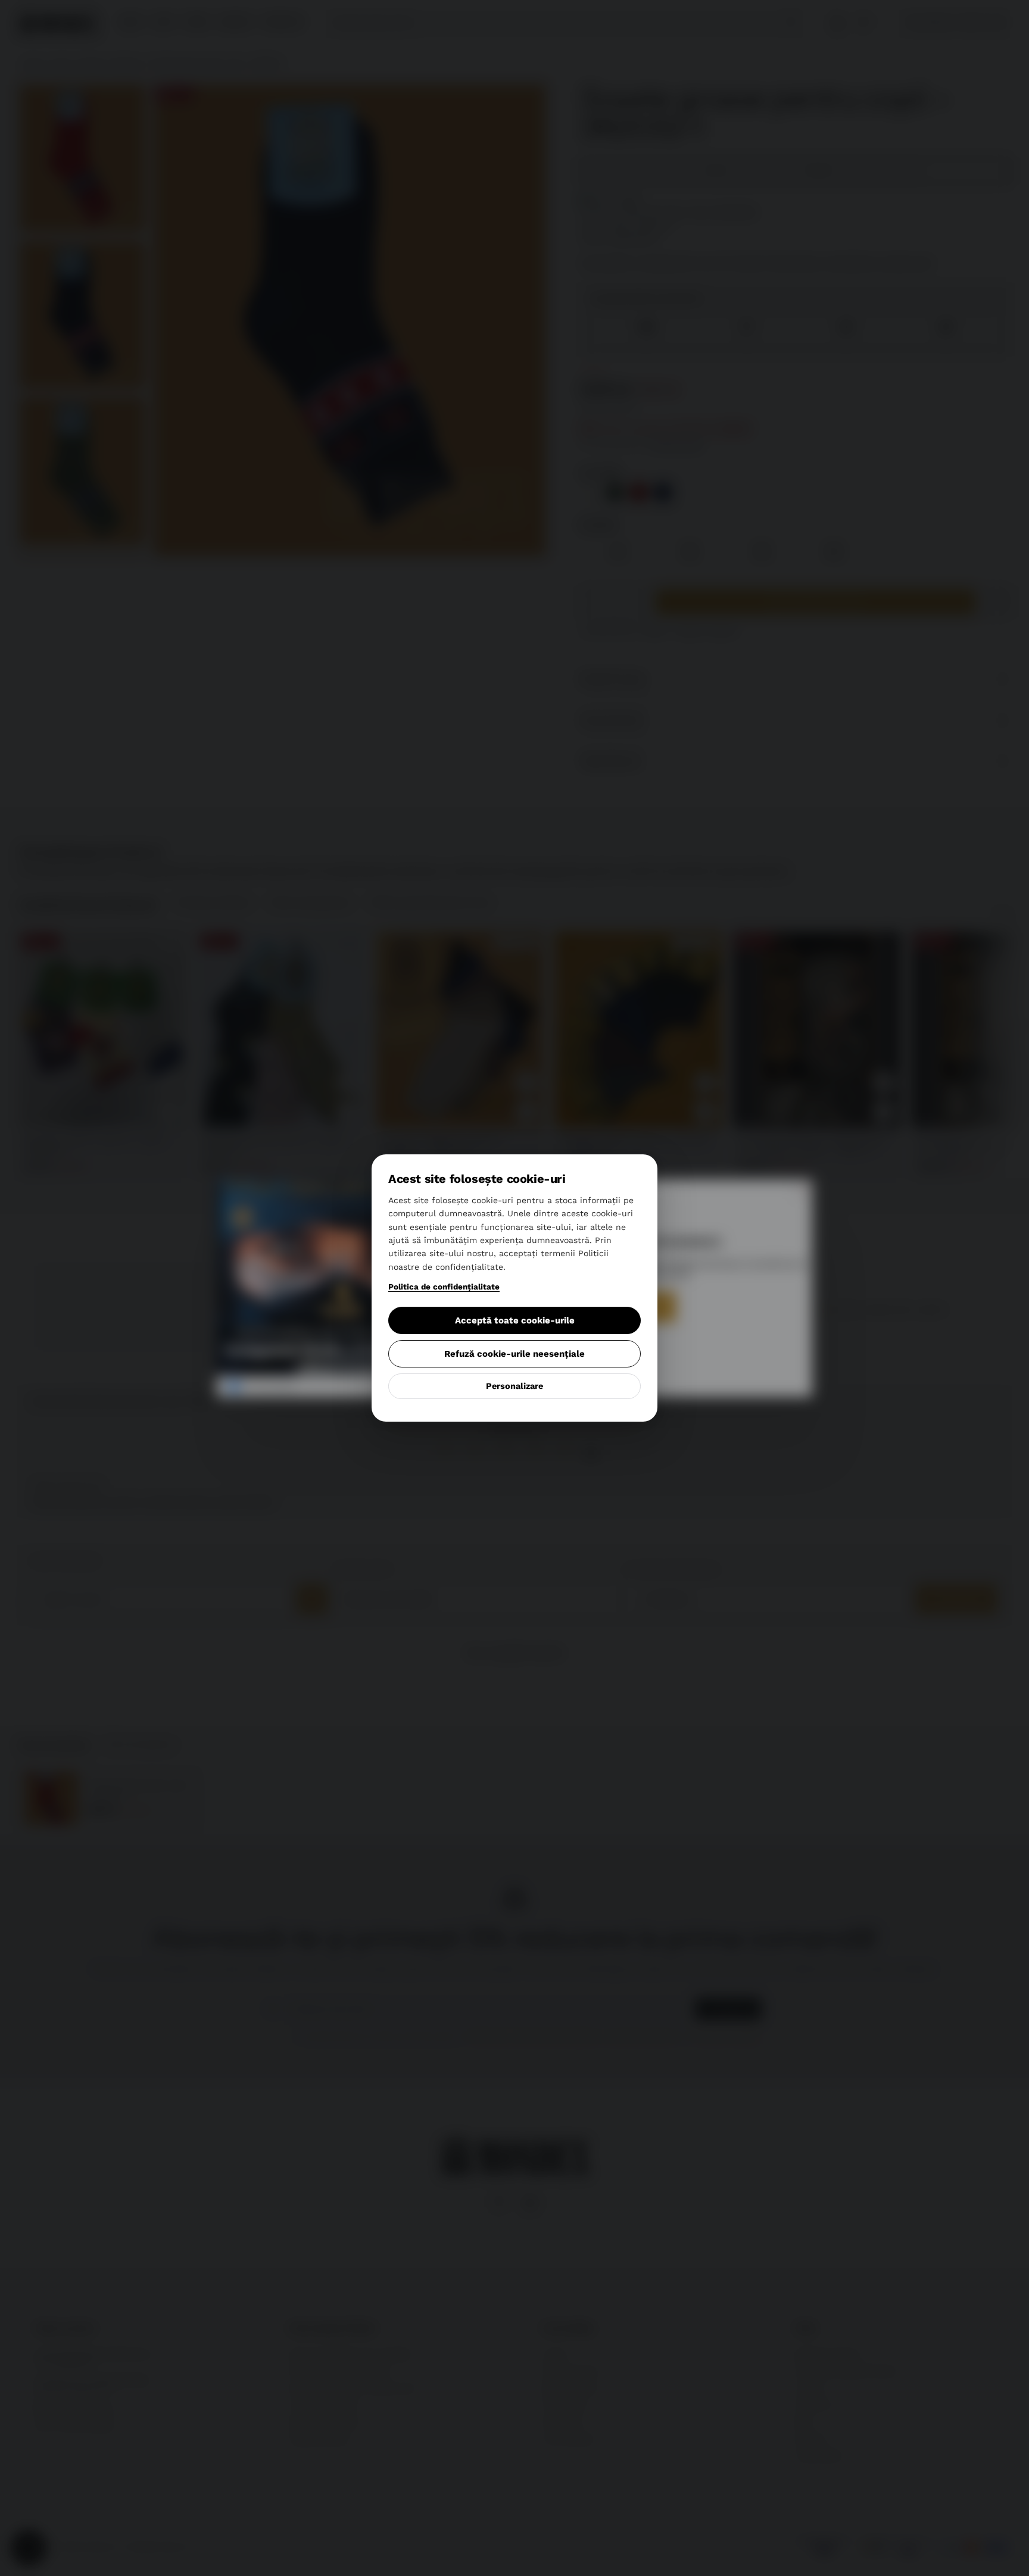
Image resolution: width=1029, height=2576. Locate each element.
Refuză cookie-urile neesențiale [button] (514, 1354)
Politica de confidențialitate (444, 1287)
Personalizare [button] (514, 1386)
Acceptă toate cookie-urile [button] (515, 1320)
